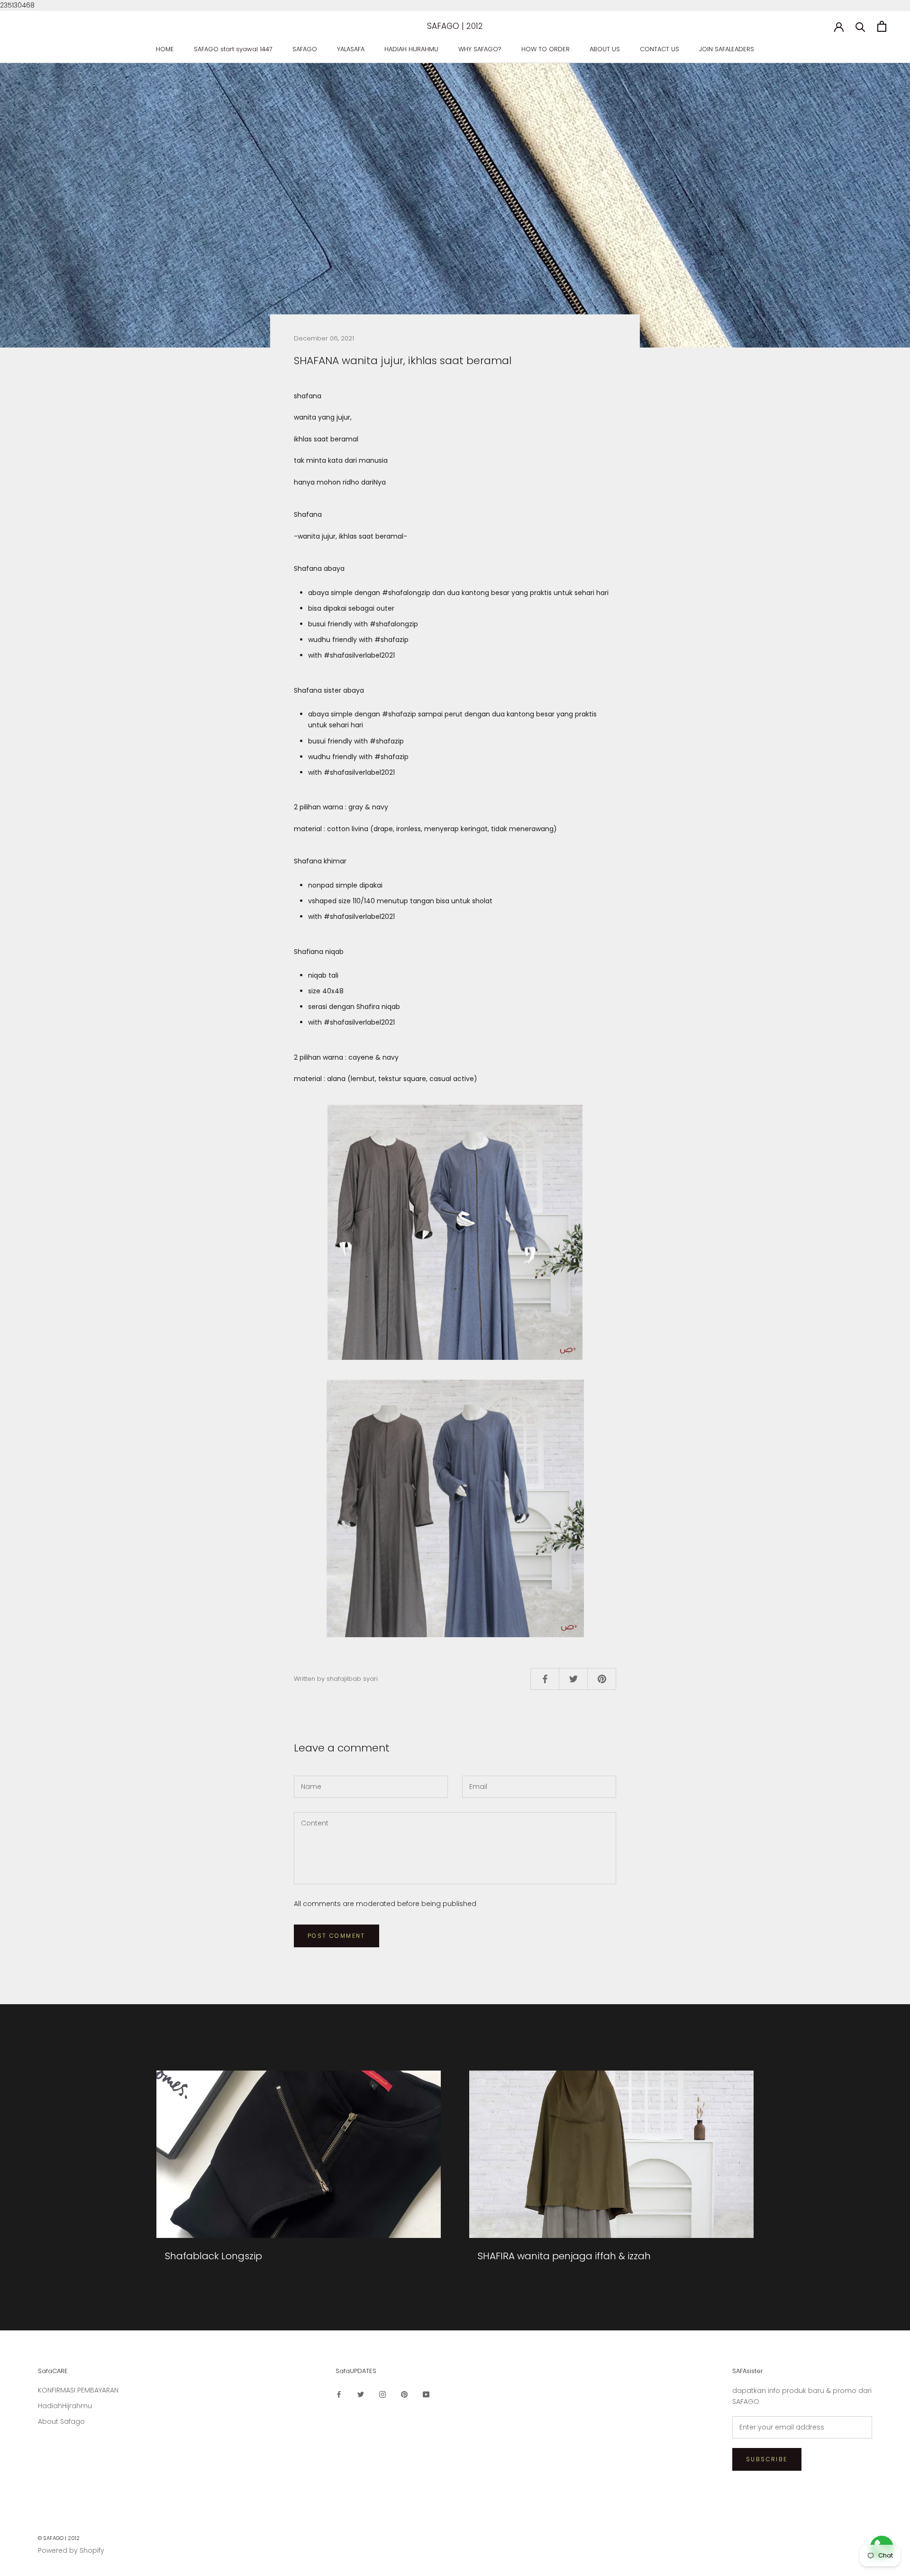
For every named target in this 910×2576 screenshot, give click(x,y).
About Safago (61, 2421)
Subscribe (767, 2459)
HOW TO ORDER (546, 49)
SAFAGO (305, 49)
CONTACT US (660, 49)
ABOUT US (605, 49)
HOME (165, 49)
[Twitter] (361, 2394)
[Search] (860, 26)
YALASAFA (351, 49)
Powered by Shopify (71, 2550)
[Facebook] (339, 2394)
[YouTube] (426, 2394)
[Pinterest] (404, 2394)
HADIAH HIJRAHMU (411, 49)
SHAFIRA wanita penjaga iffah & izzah (564, 2256)
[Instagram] (382, 2394)
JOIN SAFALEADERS (727, 49)
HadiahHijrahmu (65, 2406)
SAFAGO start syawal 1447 (233, 49)
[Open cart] (882, 26)
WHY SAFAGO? (480, 49)
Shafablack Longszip (214, 2256)
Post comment (337, 1936)
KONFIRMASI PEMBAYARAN (78, 2390)
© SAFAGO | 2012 (59, 2538)
